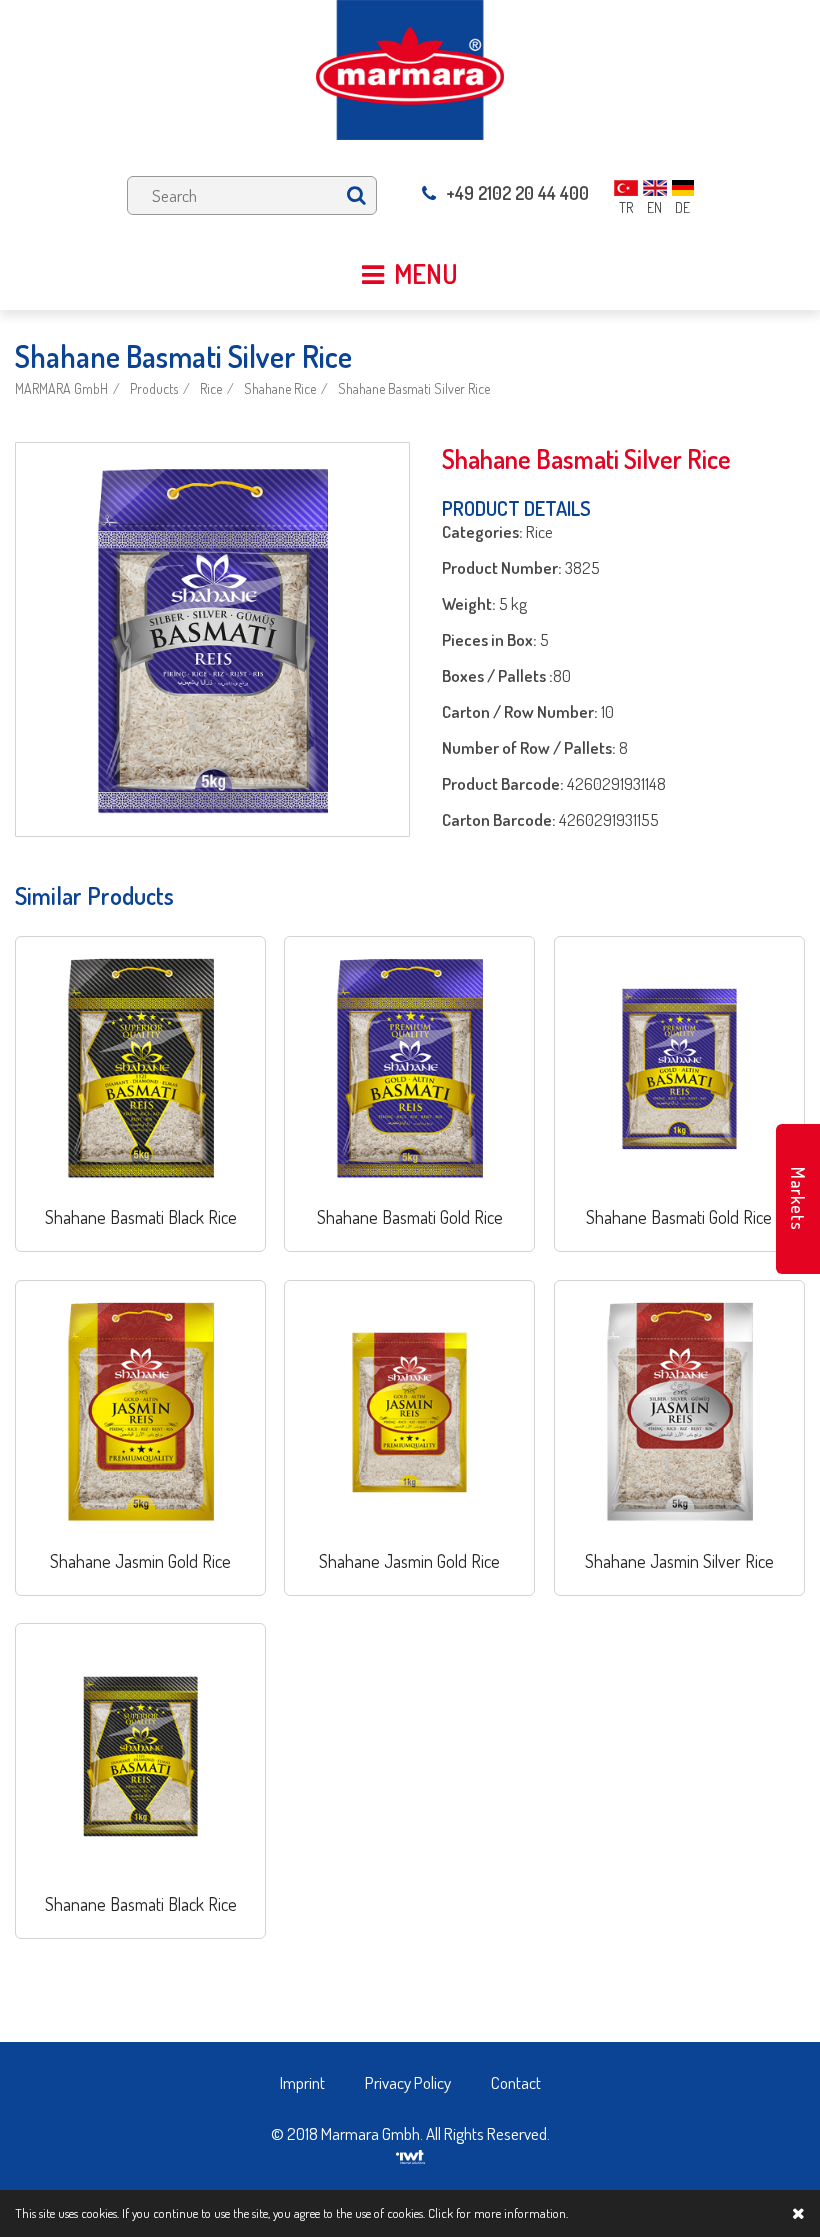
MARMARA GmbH (61, 388)
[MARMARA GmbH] (409, 67)
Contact (516, 2082)
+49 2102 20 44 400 (517, 193)
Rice (211, 388)
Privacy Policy (408, 2082)
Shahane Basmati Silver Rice (414, 388)
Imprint (302, 2082)
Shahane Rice (280, 388)
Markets (798, 1199)
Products (154, 388)
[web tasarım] (410, 2154)
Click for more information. (498, 2213)
